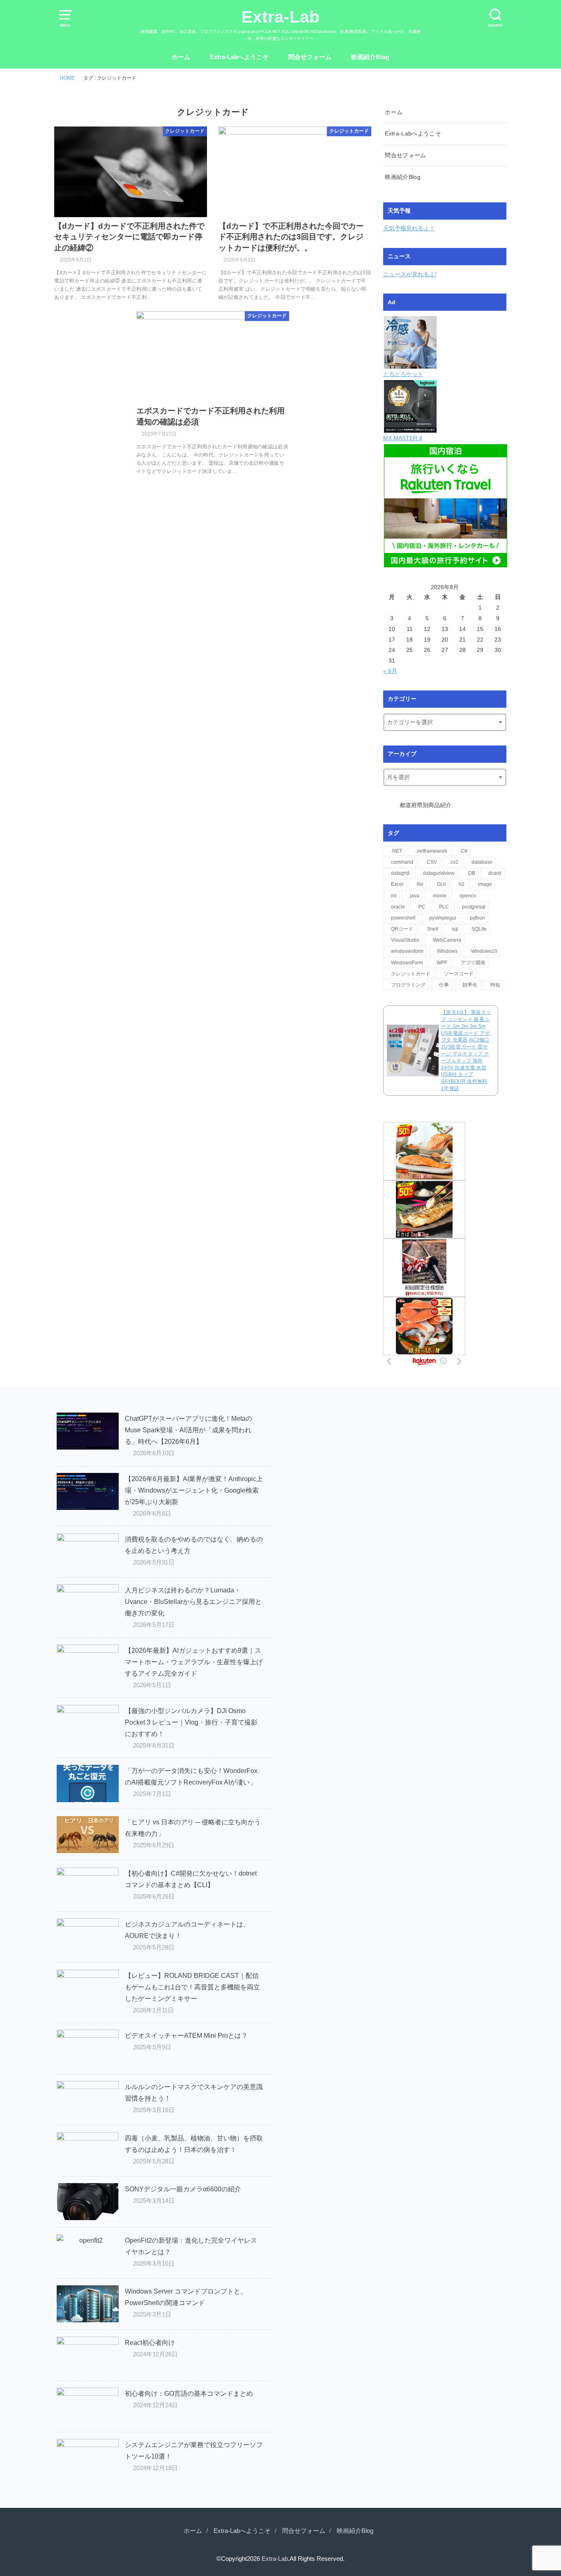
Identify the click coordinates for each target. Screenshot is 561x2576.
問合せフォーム (310, 57)
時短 (495, 985)
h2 (462, 884)
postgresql (474, 907)
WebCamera (447, 940)
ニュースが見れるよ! (410, 274)
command (402, 862)
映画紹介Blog (370, 57)
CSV (432, 862)
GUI (441, 884)
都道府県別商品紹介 (425, 805)
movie (440, 896)
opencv (468, 896)
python (477, 918)
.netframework (431, 851)
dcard (495, 873)
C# (464, 851)
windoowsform (407, 951)
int (394, 896)
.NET (397, 851)
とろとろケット (403, 374)
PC (422, 907)
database (482, 862)
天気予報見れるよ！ (409, 228)
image (485, 884)
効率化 (470, 985)
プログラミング (408, 985)
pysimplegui (443, 918)
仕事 (444, 985)
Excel (397, 884)
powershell (403, 918)
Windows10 (484, 951)
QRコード (402, 929)
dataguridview (439, 873)
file (420, 884)
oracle (398, 907)
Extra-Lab (280, 17)
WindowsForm (407, 963)
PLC (444, 907)
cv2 (454, 862)
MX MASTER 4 (403, 438)
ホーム (181, 57)
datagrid (400, 873)
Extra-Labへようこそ (239, 57)
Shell (432, 929)
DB (472, 873)
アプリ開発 (473, 963)
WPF (442, 963)
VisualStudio (405, 940)
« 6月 (390, 671)
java (415, 896)
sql (455, 929)
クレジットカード (411, 974)
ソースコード (459, 974)
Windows (447, 951)
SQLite (479, 929)
